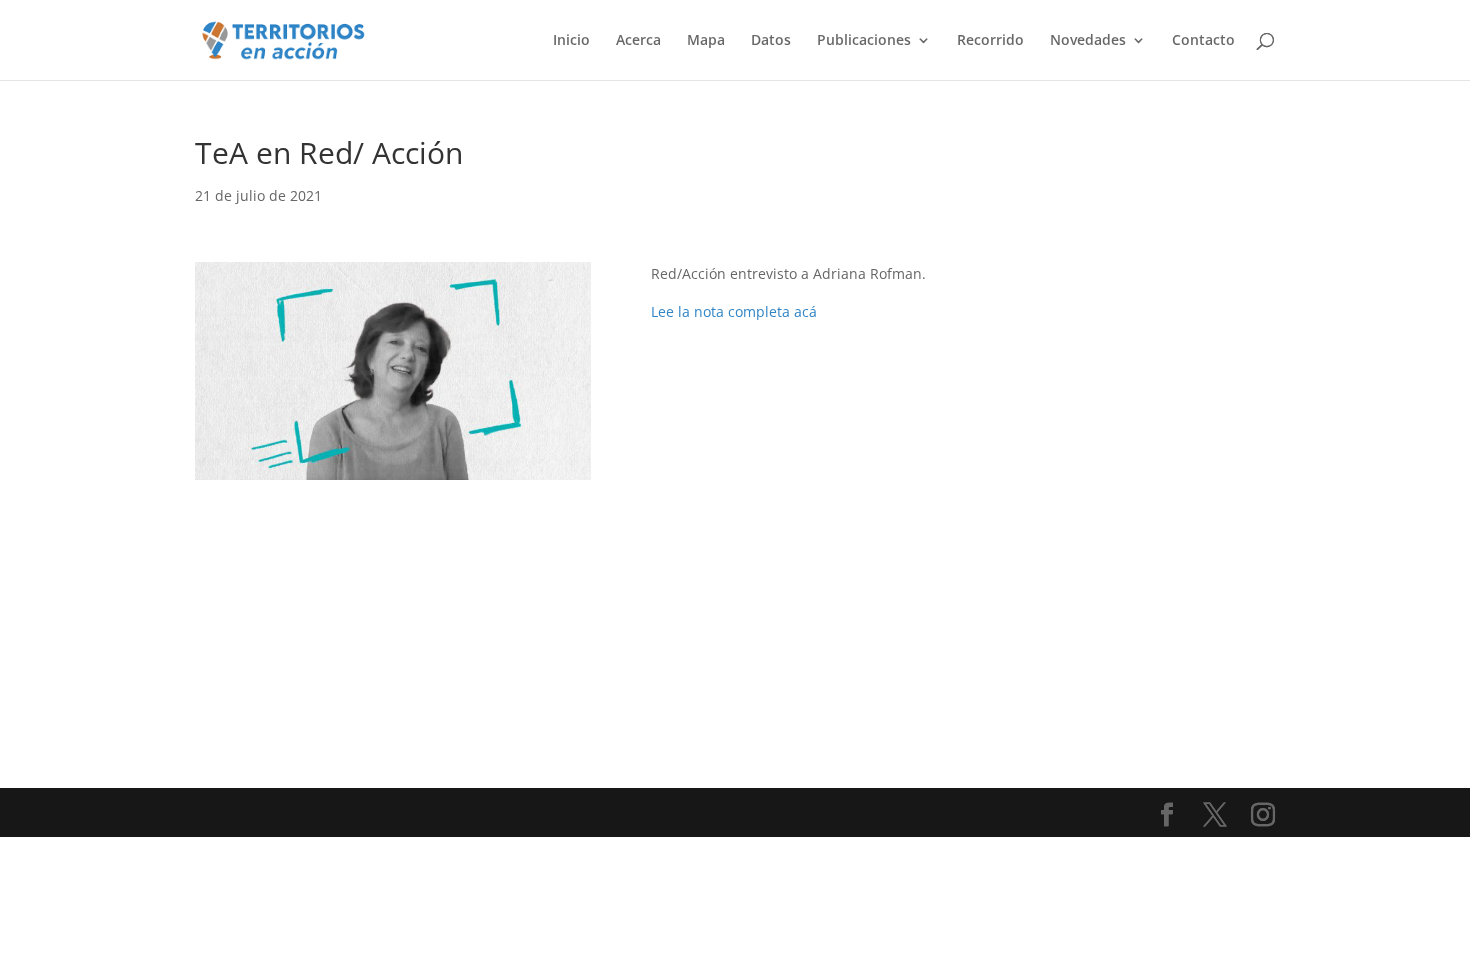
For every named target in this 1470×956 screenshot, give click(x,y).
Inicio (571, 41)
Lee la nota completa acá (734, 311)
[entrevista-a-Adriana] (393, 479)
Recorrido (990, 41)
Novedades (1088, 41)
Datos (771, 41)
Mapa (706, 41)
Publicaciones (864, 41)
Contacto (1203, 41)
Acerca (638, 41)
